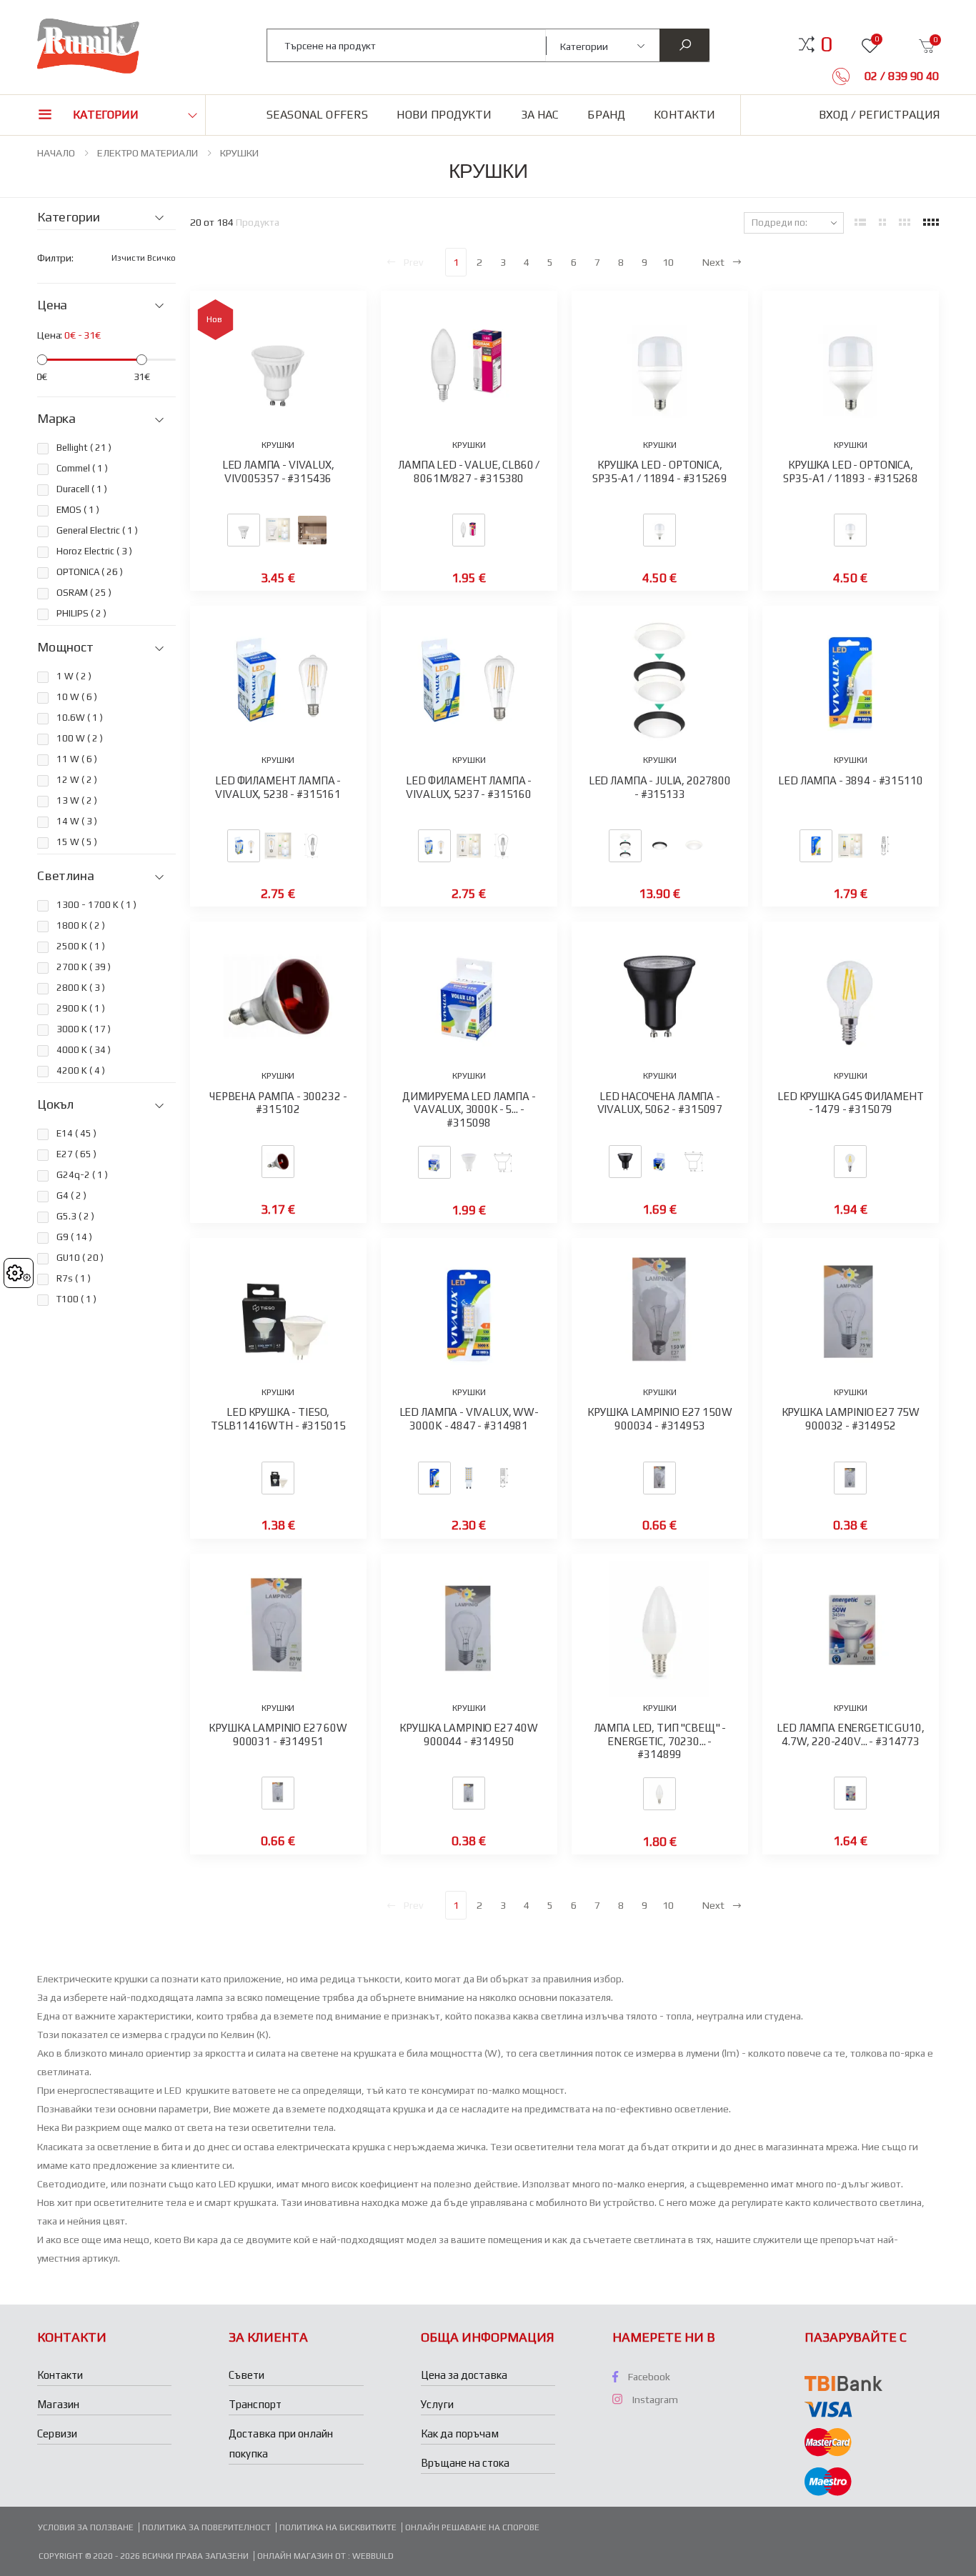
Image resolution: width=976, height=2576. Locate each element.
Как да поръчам (460, 2433)
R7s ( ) (74, 1278)
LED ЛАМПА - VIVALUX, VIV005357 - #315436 (278, 471)
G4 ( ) (71, 1195)
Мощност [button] (65, 647)
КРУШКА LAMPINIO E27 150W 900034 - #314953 (659, 1419)
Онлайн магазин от (303, 2556)
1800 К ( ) (81, 925)
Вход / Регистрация (879, 115)
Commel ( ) (82, 468)
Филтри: (55, 258)
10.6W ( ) (80, 718)
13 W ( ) (77, 800)
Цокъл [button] (55, 1104)
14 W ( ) (77, 821)
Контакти (684, 115)
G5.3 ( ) (75, 1216)
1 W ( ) (74, 676)
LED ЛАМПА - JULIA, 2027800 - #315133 (660, 787)
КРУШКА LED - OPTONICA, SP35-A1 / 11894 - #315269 (659, 471)
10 (668, 262)
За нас (540, 115)
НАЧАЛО (56, 153)
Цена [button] (52, 305)
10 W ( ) (77, 697)
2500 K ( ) (81, 946)
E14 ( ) (76, 1133)
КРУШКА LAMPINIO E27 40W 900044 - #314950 (469, 1734)
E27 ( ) (76, 1154)
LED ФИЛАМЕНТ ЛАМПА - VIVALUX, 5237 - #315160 (469, 787)
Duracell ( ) (82, 489)
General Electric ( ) (97, 530)
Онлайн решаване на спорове (472, 2527)
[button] (826, 44)
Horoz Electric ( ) (94, 551)
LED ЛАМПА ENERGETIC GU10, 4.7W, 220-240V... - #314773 (850, 1734)
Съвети (247, 2375)
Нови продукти (444, 115)
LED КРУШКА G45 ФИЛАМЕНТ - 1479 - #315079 (851, 1103)
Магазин (58, 2404)
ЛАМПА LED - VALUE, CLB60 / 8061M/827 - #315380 (469, 471)
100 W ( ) (80, 738)
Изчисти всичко (144, 258)
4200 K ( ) (81, 1070)
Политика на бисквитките (338, 2527)
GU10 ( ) (80, 1258)
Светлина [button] (66, 876)
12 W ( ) (77, 780)
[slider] (42, 360)
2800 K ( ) (81, 988)
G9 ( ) (74, 1237)
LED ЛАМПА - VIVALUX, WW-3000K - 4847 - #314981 (469, 1419)
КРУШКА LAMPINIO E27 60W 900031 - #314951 (278, 1734)
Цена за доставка (464, 2375)
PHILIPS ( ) (81, 613)
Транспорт (255, 2404)
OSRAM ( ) (84, 593)
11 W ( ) (77, 759)
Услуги (437, 2404)
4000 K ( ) (84, 1050)
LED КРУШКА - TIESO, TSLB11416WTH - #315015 (278, 1419)
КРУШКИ (239, 153)
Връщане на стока (465, 2463)
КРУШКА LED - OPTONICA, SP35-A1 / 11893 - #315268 (850, 471)
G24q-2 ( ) (82, 1175)
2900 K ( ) (81, 1008)
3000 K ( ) (84, 1029)
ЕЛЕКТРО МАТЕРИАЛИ (148, 153)
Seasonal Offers (317, 115)
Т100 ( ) (76, 1299)
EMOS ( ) (78, 510)
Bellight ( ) (84, 448)
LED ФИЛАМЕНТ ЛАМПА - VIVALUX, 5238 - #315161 (278, 787)
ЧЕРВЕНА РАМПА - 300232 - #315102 (278, 1103)
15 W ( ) (77, 842)
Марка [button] (56, 419)
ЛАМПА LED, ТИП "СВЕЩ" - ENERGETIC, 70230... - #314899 (660, 1741)
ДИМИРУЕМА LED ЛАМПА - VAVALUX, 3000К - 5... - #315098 (469, 1110)
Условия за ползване (86, 2527)
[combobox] (407, 45)
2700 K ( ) (84, 967)
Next (713, 262)
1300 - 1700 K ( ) (96, 905)
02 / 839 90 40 (900, 76)
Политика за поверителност (206, 2527)
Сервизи (57, 2433)
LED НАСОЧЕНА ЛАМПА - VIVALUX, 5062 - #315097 (660, 1103)
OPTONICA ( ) (90, 572)
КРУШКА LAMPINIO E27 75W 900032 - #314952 (851, 1419)
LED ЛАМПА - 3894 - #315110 (850, 780)
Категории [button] (106, 115)
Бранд (606, 115)
